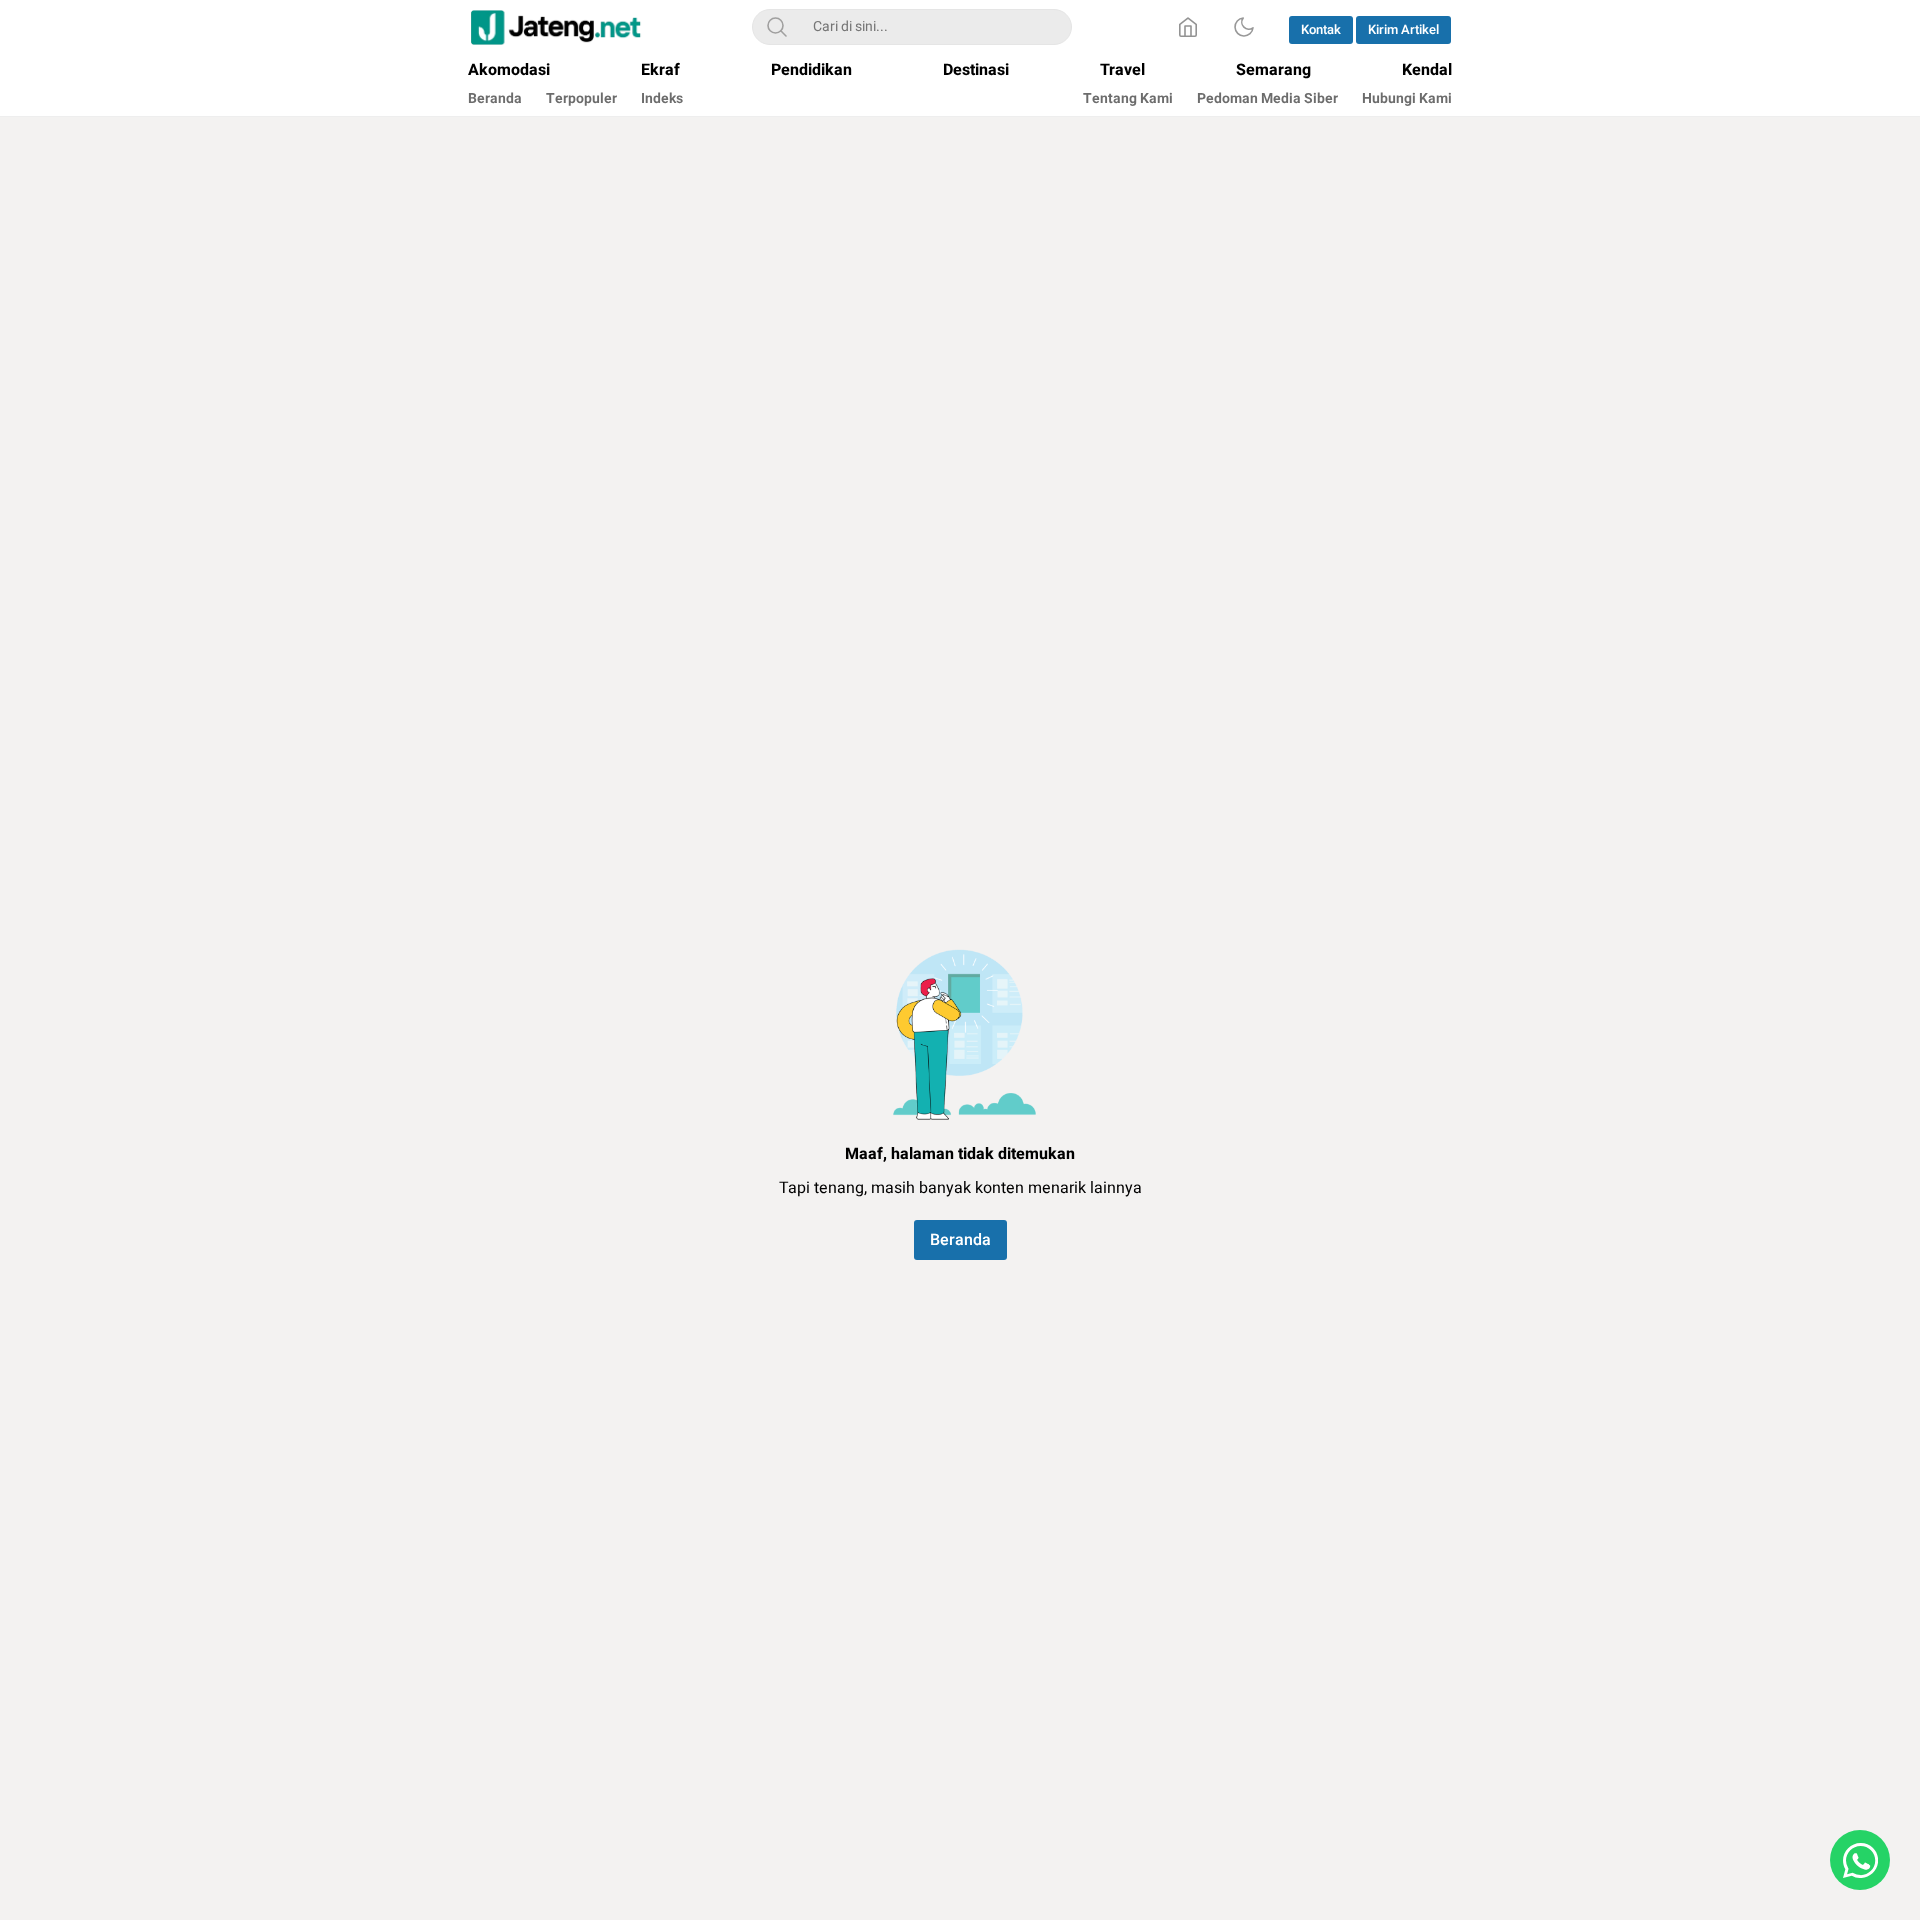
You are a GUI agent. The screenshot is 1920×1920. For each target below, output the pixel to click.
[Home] (1188, 27)
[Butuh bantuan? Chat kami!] (1860, 1860)
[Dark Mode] (1244, 27)
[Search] (777, 27)
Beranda (960, 1240)
